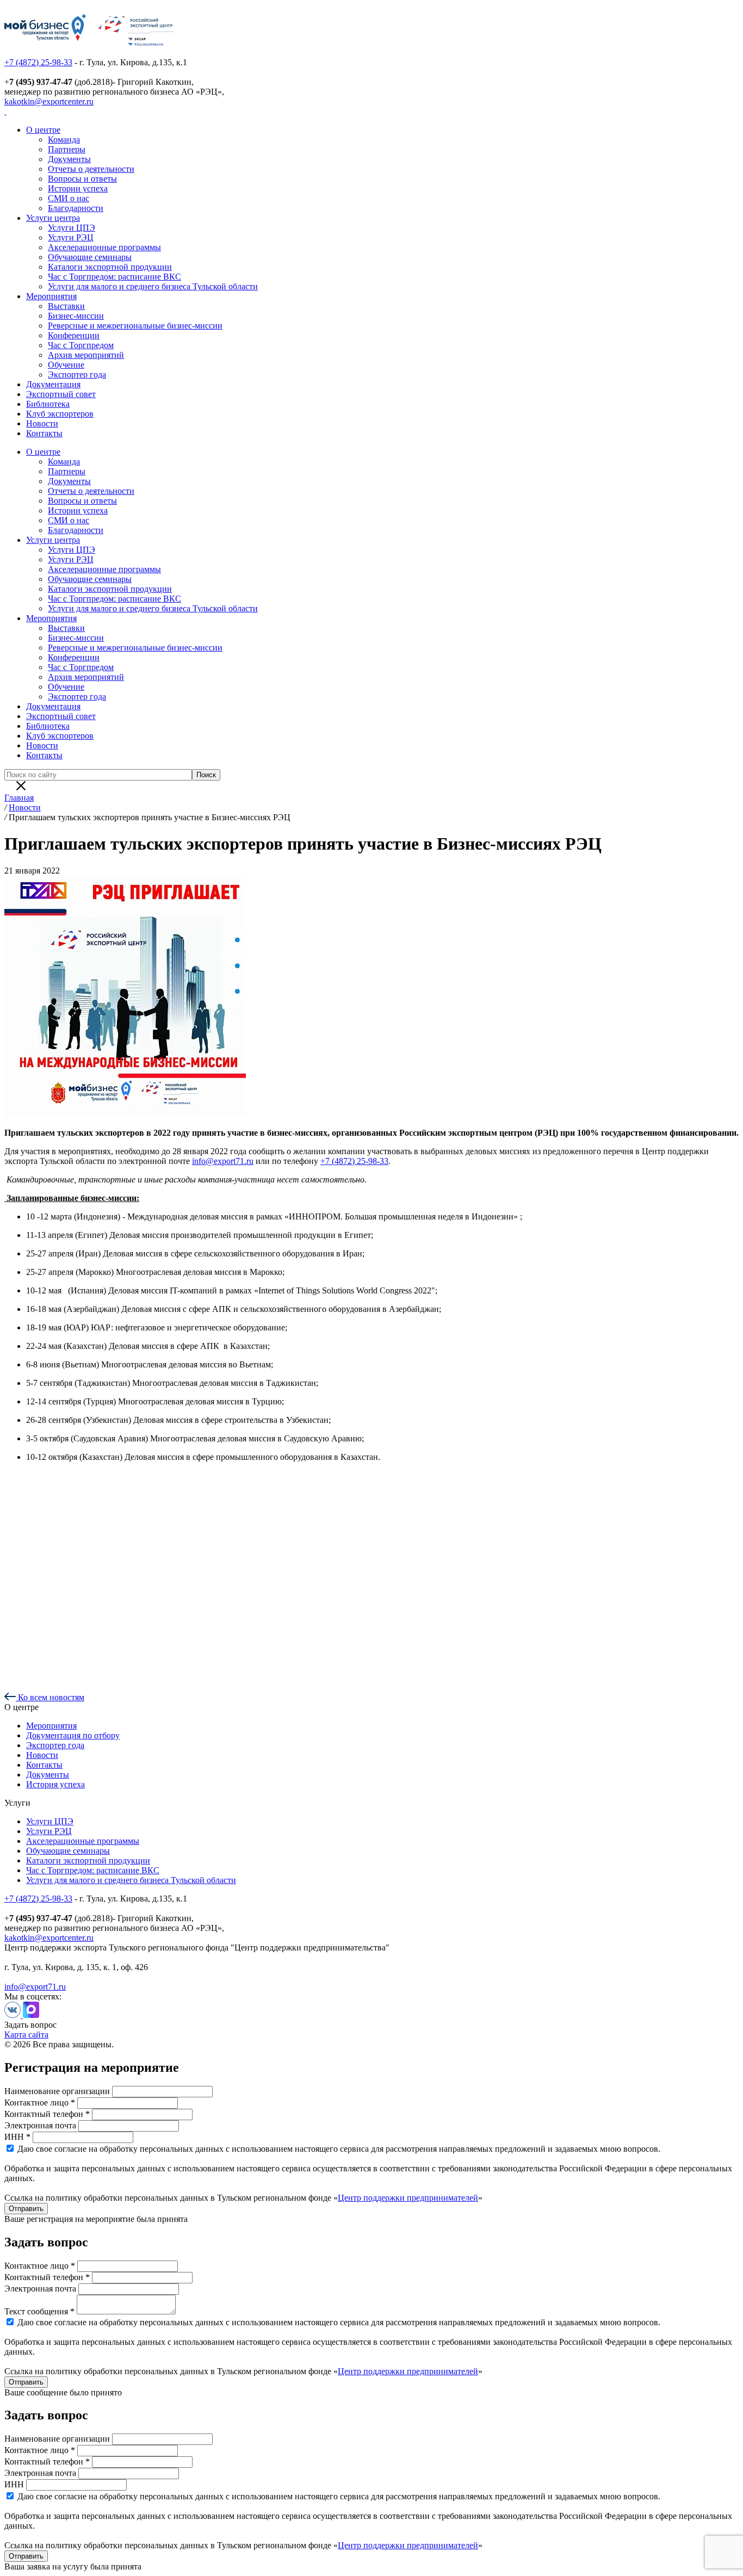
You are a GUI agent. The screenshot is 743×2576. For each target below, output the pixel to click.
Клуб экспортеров (60, 414)
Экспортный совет (61, 394)
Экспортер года (77, 374)
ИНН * (17, 2137)
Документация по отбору (73, 1735)
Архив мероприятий (86, 355)
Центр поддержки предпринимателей (408, 2198)
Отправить (26, 2209)
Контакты (44, 433)
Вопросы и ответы (82, 179)
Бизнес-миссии (76, 316)
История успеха (55, 1784)
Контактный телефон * (47, 2114)
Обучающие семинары (90, 257)
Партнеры (67, 149)
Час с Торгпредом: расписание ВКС (114, 277)
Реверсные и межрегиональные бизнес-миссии (135, 326)
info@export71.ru (223, 1161)
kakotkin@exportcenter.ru (49, 101)
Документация (53, 384)
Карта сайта (26, 2035)
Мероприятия (51, 296)
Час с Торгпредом (81, 345)
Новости (42, 423)
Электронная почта (40, 2125)
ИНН (14, 2484)
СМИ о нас (69, 198)
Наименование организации (57, 2091)
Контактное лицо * (40, 2103)
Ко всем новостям (50, 1697)
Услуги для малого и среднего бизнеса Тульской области (153, 286)
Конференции (74, 335)
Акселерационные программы (104, 247)
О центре (43, 130)
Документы (69, 159)
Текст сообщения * (39, 2311)
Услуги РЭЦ (71, 237)
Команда (64, 140)
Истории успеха (78, 188)
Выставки (66, 306)
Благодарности (76, 208)
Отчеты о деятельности (91, 169)
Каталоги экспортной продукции (110, 267)
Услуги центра (53, 218)
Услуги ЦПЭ (72, 228)
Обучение (66, 365)
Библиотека (48, 404)
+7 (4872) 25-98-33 (38, 62)
